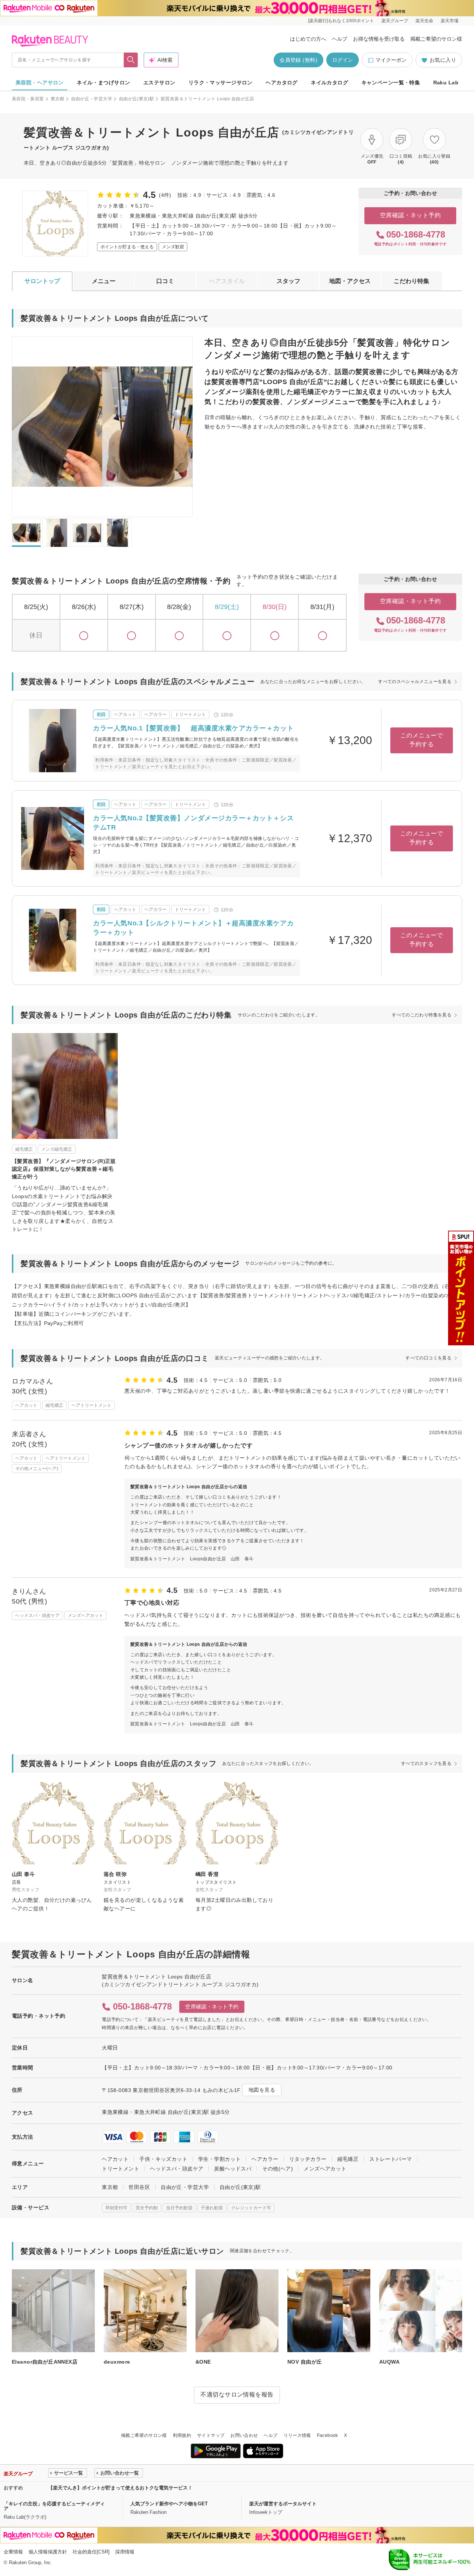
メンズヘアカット (325, 2169)
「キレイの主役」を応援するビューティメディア (54, 2506)
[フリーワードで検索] (131, 60)
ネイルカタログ (329, 83)
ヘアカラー (265, 2159)
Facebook (328, 2435)
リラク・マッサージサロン (221, 83)
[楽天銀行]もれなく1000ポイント (341, 21)
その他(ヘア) (278, 2169)
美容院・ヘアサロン (40, 83)
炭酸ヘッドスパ (233, 2169)
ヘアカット (115, 2159)
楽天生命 (424, 21)
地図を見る (262, 2090)
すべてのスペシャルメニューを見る (415, 682)
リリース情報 (297, 2435)
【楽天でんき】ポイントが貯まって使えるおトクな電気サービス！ (120, 2488)
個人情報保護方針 (48, 2552)
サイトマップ (211, 2435)
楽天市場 (450, 21)
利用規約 (182, 2435)
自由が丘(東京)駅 (136, 99)
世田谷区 (139, 2187)
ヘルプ (340, 39)
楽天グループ (395, 21)
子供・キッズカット (163, 2159)
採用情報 (125, 2552)
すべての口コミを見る (428, 1358)
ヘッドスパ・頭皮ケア (177, 2169)
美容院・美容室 (28, 99)
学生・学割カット (219, 2159)
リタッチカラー (308, 2159)
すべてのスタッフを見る (426, 1763)
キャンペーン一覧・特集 (391, 83)
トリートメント (121, 2169)
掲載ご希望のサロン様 (436, 39)
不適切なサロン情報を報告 (237, 2395)
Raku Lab (446, 83)
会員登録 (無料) (298, 60)
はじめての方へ (308, 39)
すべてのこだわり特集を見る (422, 1015)
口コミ (165, 281)
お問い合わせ (244, 2435)
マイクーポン (391, 60)
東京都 (58, 99)
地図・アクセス (350, 281)
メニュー (104, 281)
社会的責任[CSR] (91, 2552)
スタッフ (288, 281)
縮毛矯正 (348, 2159)
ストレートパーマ (390, 2159)
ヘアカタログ (282, 83)
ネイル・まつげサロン (103, 83)
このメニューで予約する (422, 740)
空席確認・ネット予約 (410, 215)
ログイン (343, 60)
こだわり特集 (411, 281)
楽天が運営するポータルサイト (283, 2504)
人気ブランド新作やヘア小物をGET (169, 2504)
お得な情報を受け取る (379, 39)
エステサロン (159, 83)
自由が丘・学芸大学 (92, 99)
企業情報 (13, 2552)
